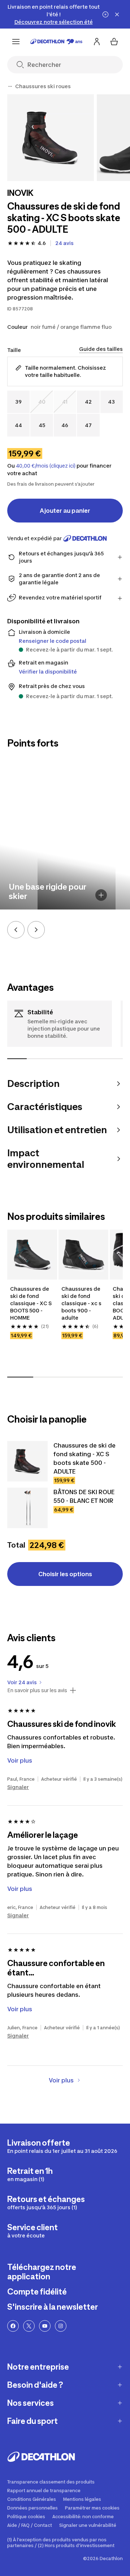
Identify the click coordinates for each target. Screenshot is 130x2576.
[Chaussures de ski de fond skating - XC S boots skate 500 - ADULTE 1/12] (51, 138)
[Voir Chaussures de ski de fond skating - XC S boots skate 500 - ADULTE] (27, 1461)
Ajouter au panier (65, 511)
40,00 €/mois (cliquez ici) (46, 466)
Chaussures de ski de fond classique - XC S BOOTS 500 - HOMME (31, 1303)
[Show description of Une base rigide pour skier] (101, 895)
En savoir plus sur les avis (37, 1690)
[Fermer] (117, 14)
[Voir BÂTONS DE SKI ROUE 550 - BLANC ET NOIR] (27, 1508)
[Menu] (16, 42)
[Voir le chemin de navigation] (10, 86)
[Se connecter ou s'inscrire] (97, 42)
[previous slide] (16, 930)
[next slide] (36, 930)
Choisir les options (65, 1574)
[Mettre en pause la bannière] (105, 14)
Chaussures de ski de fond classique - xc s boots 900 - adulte (81, 1303)
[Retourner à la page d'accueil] (56, 42)
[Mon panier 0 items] (114, 42)
